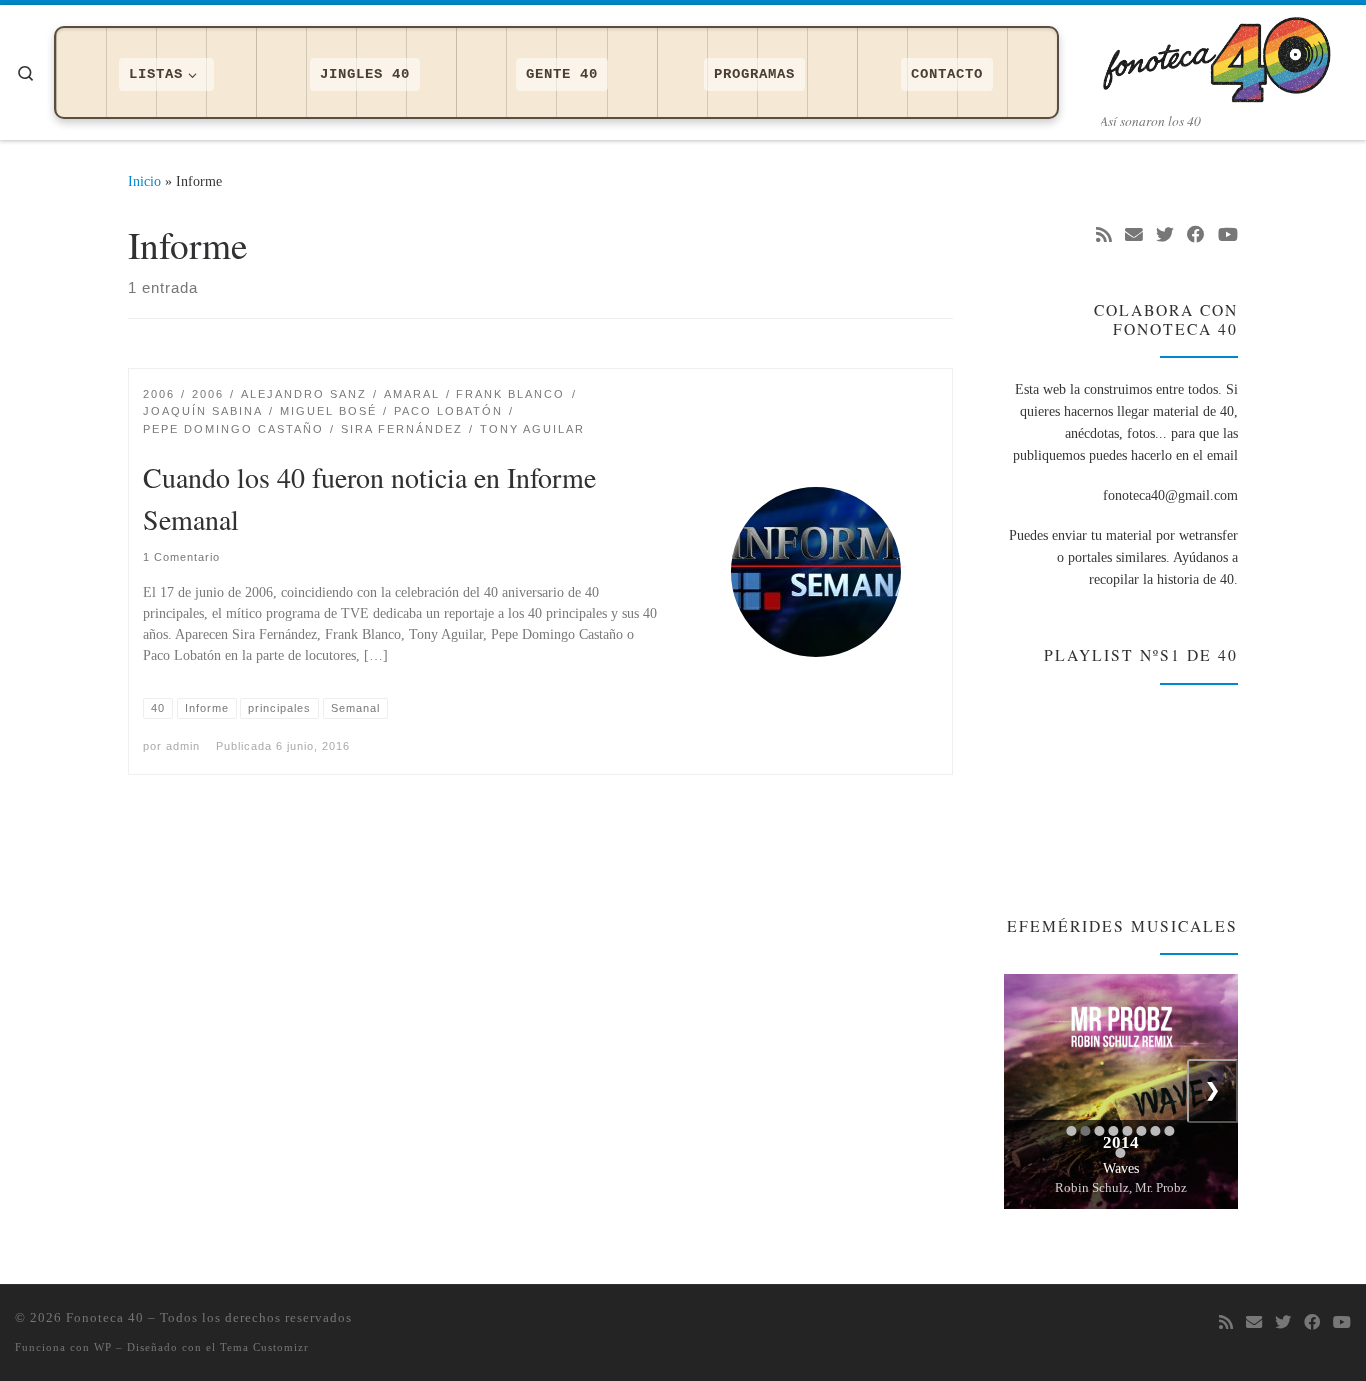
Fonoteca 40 (105, 1317)
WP (103, 1347)
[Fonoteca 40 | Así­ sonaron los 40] (1226, 55)
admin (183, 746)
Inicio (144, 181)
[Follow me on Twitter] (1165, 236)
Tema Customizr (264, 1347)
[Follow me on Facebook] (1196, 236)
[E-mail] (1134, 236)
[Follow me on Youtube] (1228, 236)
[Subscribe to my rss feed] (1104, 236)
